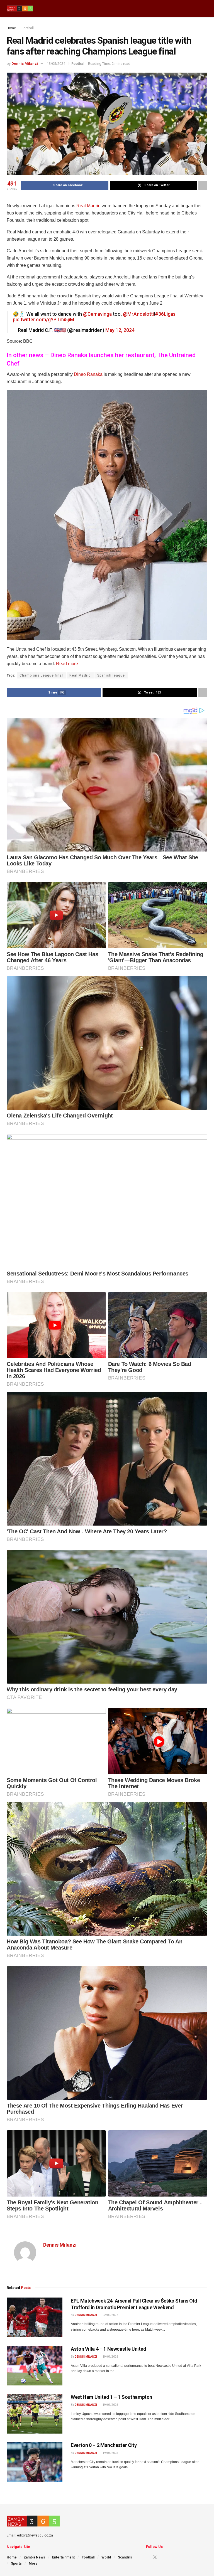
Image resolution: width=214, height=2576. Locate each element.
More (33, 2563)
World (106, 2557)
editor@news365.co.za (35, 2535)
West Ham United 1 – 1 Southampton (111, 2397)
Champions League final (41, 675)
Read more (67, 664)
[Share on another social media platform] (203, 185)
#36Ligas (165, 314)
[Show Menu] (195, 8)
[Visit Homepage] (20, 8)
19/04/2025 (110, 2357)
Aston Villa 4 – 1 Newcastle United (109, 2349)
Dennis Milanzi (25, 64)
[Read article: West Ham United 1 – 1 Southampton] (35, 2414)
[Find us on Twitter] (155, 2557)
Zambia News (34, 2557)
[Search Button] (205, 8)
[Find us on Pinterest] (162, 2557)
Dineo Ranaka (88, 374)
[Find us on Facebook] (148, 2557)
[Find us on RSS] (176, 2557)
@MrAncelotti (138, 314)
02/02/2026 (110, 2315)
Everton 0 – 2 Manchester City (104, 2445)
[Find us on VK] (169, 2557)
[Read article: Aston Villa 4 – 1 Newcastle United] (35, 2366)
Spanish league (111, 675)
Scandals (125, 2557)
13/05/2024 (56, 64)
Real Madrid (88, 206)
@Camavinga (97, 314)
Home (11, 28)
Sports (16, 2563)
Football (28, 28)
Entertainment (63, 2557)
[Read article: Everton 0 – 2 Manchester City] (35, 2462)
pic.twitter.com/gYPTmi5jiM (43, 320)
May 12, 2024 (120, 330)
